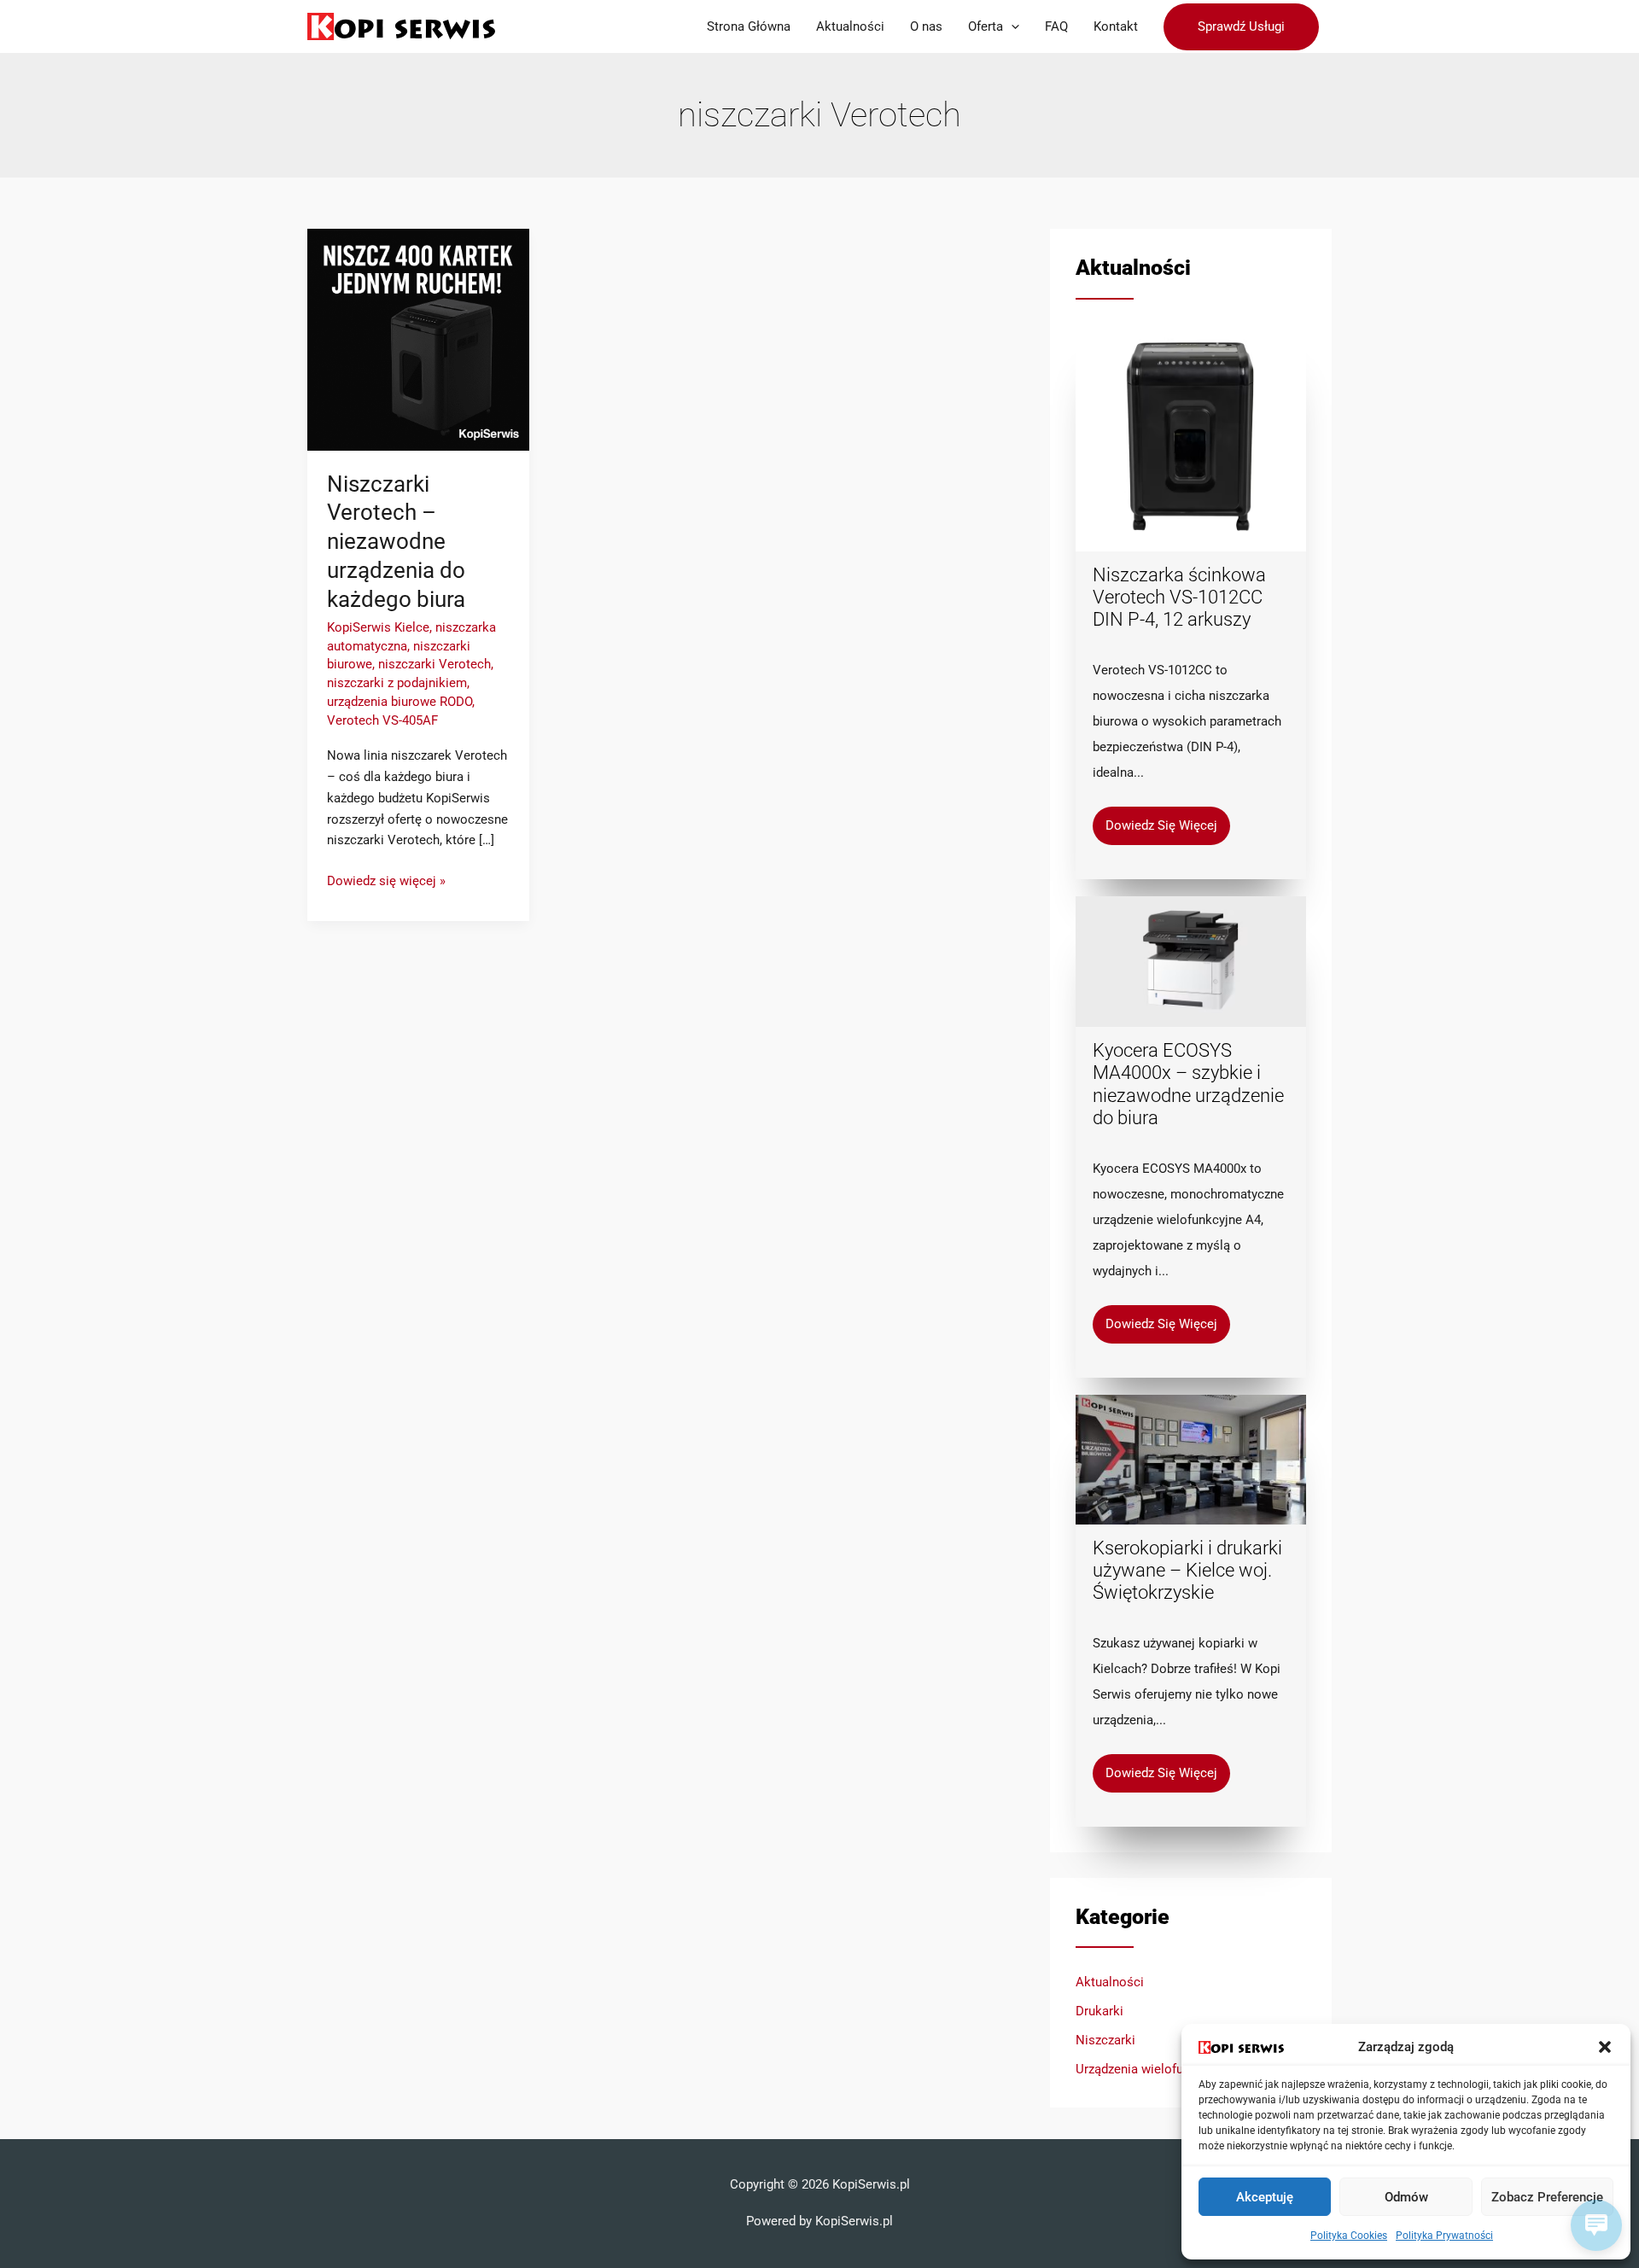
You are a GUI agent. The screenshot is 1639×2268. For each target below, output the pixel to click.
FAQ (1056, 26)
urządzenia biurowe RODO (400, 702)
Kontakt (1116, 26)
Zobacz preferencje (1547, 2197)
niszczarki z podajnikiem (397, 683)
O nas (926, 26)
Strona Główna (749, 26)
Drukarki (1099, 2011)
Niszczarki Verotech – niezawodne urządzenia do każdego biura (396, 542)
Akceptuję (1265, 2197)
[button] (1605, 2047)
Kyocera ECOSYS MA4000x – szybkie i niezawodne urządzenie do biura (1188, 1084)
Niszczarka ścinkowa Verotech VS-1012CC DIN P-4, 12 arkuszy (1179, 598)
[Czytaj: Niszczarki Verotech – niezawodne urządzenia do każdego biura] (418, 339)
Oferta (986, 26)
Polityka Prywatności (1444, 2236)
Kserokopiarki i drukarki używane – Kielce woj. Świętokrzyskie (1187, 1571)
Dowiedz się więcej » (386, 880)
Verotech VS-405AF (382, 720)
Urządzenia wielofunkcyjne (1151, 2069)
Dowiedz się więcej (1161, 825)
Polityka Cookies (1349, 2236)
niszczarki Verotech (435, 664)
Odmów (1406, 2197)
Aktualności (850, 26)
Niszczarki (1105, 2040)
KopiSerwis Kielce (378, 627)
